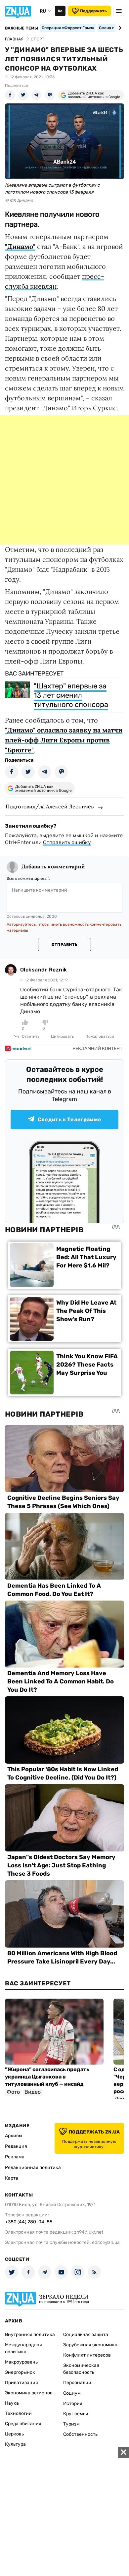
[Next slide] (119, 28)
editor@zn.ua (106, 2242)
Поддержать (93, 11)
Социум (72, 2393)
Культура (15, 2444)
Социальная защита (86, 2335)
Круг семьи (76, 2414)
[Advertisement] (64, 480)
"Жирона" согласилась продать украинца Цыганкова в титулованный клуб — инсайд (47, 2077)
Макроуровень (21, 2362)
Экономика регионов (29, 2393)
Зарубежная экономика (90, 2345)
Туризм (71, 2424)
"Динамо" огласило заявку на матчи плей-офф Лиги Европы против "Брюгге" (64, 740)
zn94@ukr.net (89, 2232)
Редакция (16, 2146)
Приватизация (21, 2383)
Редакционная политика (33, 2167)
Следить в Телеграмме (69, 1119)
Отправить (64, 945)
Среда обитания (23, 2424)
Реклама (15, 2157)
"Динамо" (20, 246)
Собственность (80, 2434)
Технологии (18, 2413)
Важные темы (22, 28)
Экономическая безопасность (81, 2369)
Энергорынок (20, 2372)
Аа (60, 11)
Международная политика (23, 2348)
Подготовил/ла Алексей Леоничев (50, 806)
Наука (12, 2403)
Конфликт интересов (87, 2355)
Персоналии (77, 2383)
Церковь (14, 2434)
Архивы (14, 2136)
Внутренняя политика (30, 2335)
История (73, 2403)
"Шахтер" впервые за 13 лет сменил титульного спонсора (71, 695)
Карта (12, 2178)
